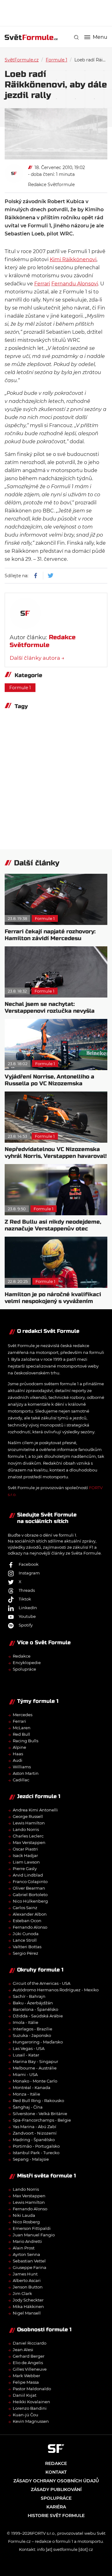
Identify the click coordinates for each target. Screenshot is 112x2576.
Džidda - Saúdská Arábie (38, 2016)
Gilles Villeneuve (30, 2369)
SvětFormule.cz (22, 60)
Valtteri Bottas (27, 1947)
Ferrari (42, 284)
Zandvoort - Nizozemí (35, 2133)
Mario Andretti (27, 2241)
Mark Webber (26, 2376)
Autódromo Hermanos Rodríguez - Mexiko (56, 1990)
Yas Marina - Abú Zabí (35, 2127)
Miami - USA (25, 2074)
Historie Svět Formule (56, 2516)
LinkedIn (28, 1608)
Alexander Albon (30, 1914)
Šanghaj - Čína (28, 2107)
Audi (18, 1760)
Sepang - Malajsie (31, 2159)
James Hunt (25, 2274)
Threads (27, 1590)
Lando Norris (26, 1829)
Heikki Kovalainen (31, 2402)
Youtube (27, 1616)
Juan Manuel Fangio (34, 2235)
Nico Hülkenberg (30, 1901)
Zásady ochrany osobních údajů (56, 2481)
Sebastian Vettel (29, 2261)
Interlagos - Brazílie (33, 2029)
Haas (18, 1754)
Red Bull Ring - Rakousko (38, 2101)
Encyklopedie (27, 1663)
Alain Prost (24, 2248)
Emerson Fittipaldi (32, 2228)
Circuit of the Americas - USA (42, 1983)
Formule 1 (56, 60)
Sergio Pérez (26, 1953)
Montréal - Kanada (32, 2087)
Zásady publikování (56, 2489)
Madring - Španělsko (34, 2140)
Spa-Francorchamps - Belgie (42, 2120)
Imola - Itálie (26, 2022)
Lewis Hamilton (29, 1823)
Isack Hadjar (25, 1855)
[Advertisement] (58, 12)
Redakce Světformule (51, 185)
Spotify (26, 1625)
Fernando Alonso (30, 1927)
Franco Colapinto (30, 1882)
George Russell (28, 1816)
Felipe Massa (26, 2382)
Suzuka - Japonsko (32, 2035)
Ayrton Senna (26, 2254)
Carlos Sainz (25, 1908)
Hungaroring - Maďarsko (38, 2042)
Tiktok (25, 1599)
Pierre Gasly (25, 1868)
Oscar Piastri (25, 1849)
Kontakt (56, 2472)
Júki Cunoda (26, 1934)
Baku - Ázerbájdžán (33, 2003)
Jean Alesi (23, 2350)
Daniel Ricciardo (30, 2343)
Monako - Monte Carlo (35, 2081)
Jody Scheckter (28, 2300)
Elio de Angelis (28, 2363)
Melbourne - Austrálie (35, 2068)
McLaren (22, 1728)
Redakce (22, 1656)
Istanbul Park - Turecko (36, 2153)
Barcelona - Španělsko (35, 2009)
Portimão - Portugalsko (36, 2146)
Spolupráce (24, 1669)
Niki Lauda (24, 2215)
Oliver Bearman (29, 1888)
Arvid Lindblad (28, 1875)
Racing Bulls (26, 1741)
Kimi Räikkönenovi (73, 259)
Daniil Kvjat (25, 2395)
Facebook (29, 1564)
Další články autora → (37, 658)
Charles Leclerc (28, 1836)
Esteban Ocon (27, 1921)
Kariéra (56, 2507)
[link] (76, 37)
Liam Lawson (26, 1862)
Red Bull (21, 1734)
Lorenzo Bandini (30, 2408)
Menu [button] (100, 37)
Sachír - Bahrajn (29, 1996)
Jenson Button (28, 2287)
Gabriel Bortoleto (30, 1895)
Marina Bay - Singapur (35, 2061)
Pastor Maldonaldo (32, 2389)
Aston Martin (26, 1773)
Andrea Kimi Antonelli (35, 1810)
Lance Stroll (25, 1940)
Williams (22, 1767)
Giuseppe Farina (30, 2267)
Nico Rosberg (26, 2222)
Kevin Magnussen (31, 2421)
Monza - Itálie (26, 2094)
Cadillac (21, 1780)
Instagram (29, 1573)
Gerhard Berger (29, 2356)
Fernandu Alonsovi (75, 284)
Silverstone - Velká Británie (40, 2114)
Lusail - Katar (26, 2055)
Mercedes (23, 1715)
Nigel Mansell (27, 2313)
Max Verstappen (29, 1842)
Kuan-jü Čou (26, 2415)
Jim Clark (22, 2293)
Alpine (19, 1747)
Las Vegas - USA (29, 2048)
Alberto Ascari (27, 2280)
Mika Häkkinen (28, 2306)
